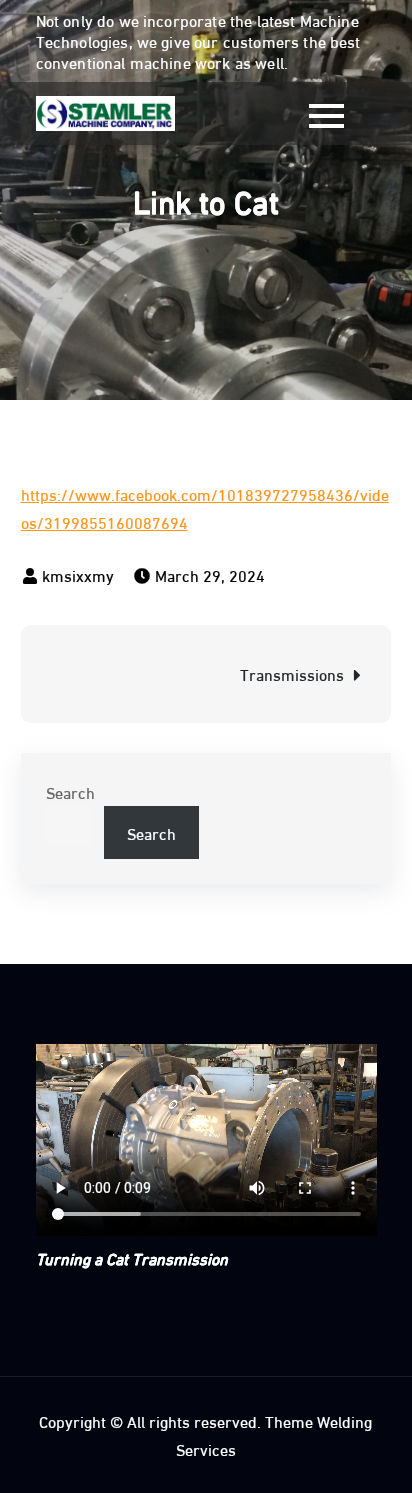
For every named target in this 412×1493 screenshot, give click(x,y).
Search (70, 791)
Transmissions (292, 673)
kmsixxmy (78, 574)
